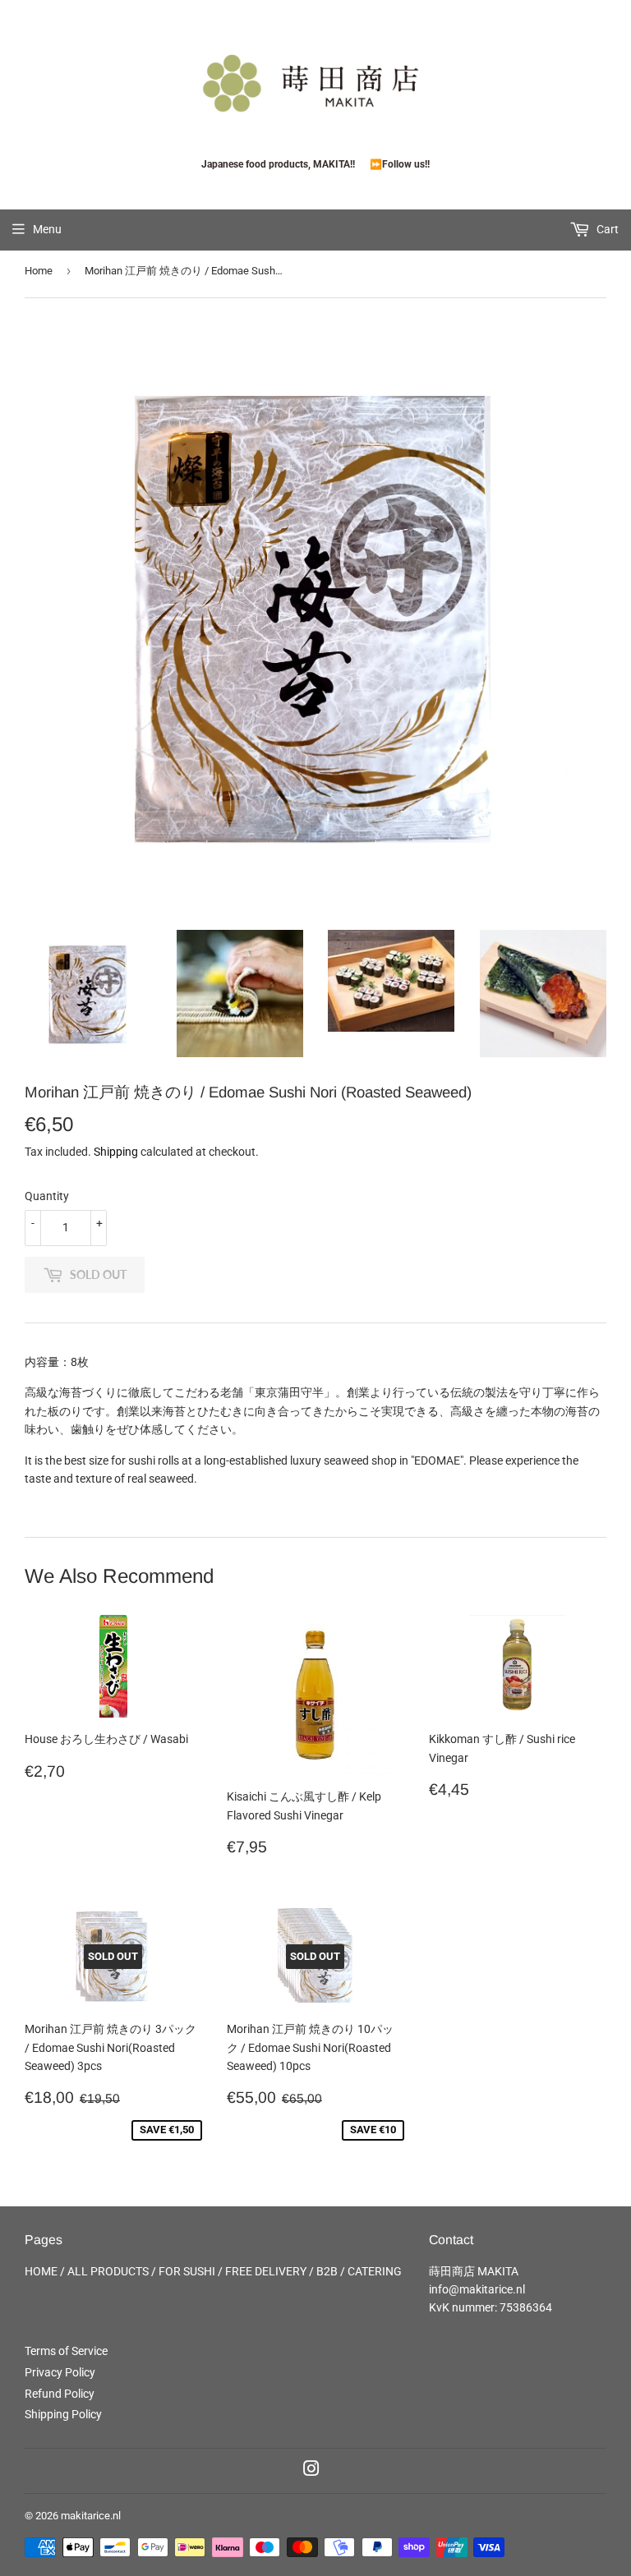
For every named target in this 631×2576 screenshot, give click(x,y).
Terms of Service (66, 2351)
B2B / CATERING (359, 2271)
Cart (606, 229)
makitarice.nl (91, 2516)
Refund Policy (60, 2394)
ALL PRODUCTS (108, 2271)
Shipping (116, 1152)
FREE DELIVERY (266, 2271)
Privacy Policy (60, 2372)
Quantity (47, 1196)
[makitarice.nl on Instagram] (311, 2471)
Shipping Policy (63, 2414)
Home (39, 271)
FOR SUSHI (187, 2271)
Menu (47, 229)
